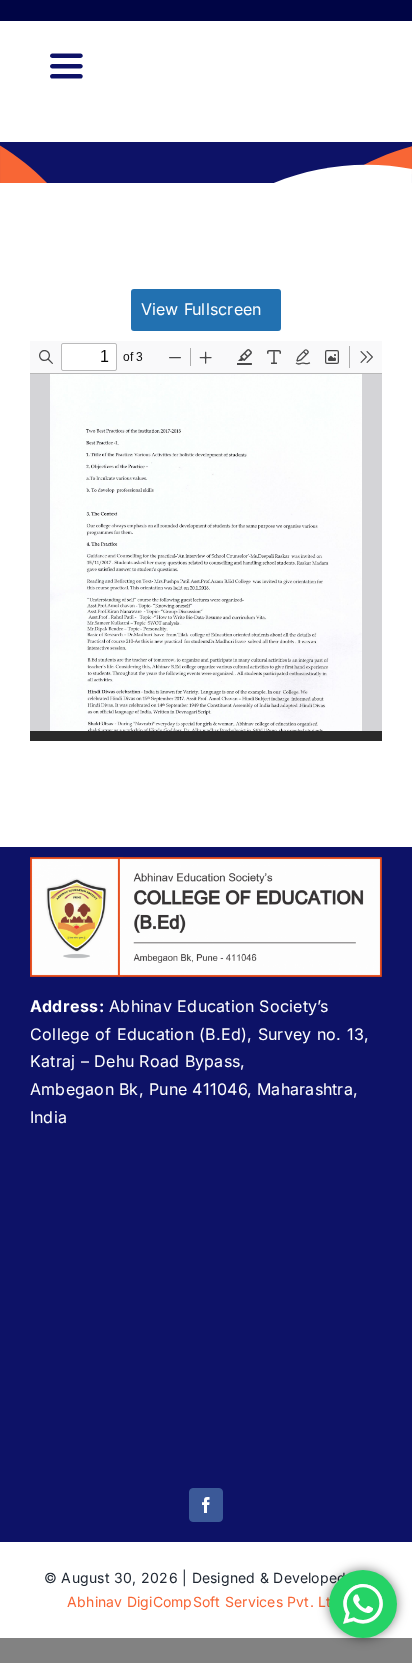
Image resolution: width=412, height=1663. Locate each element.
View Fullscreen (201, 309)
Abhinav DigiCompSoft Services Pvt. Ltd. (206, 1601)
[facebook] (206, 1505)
